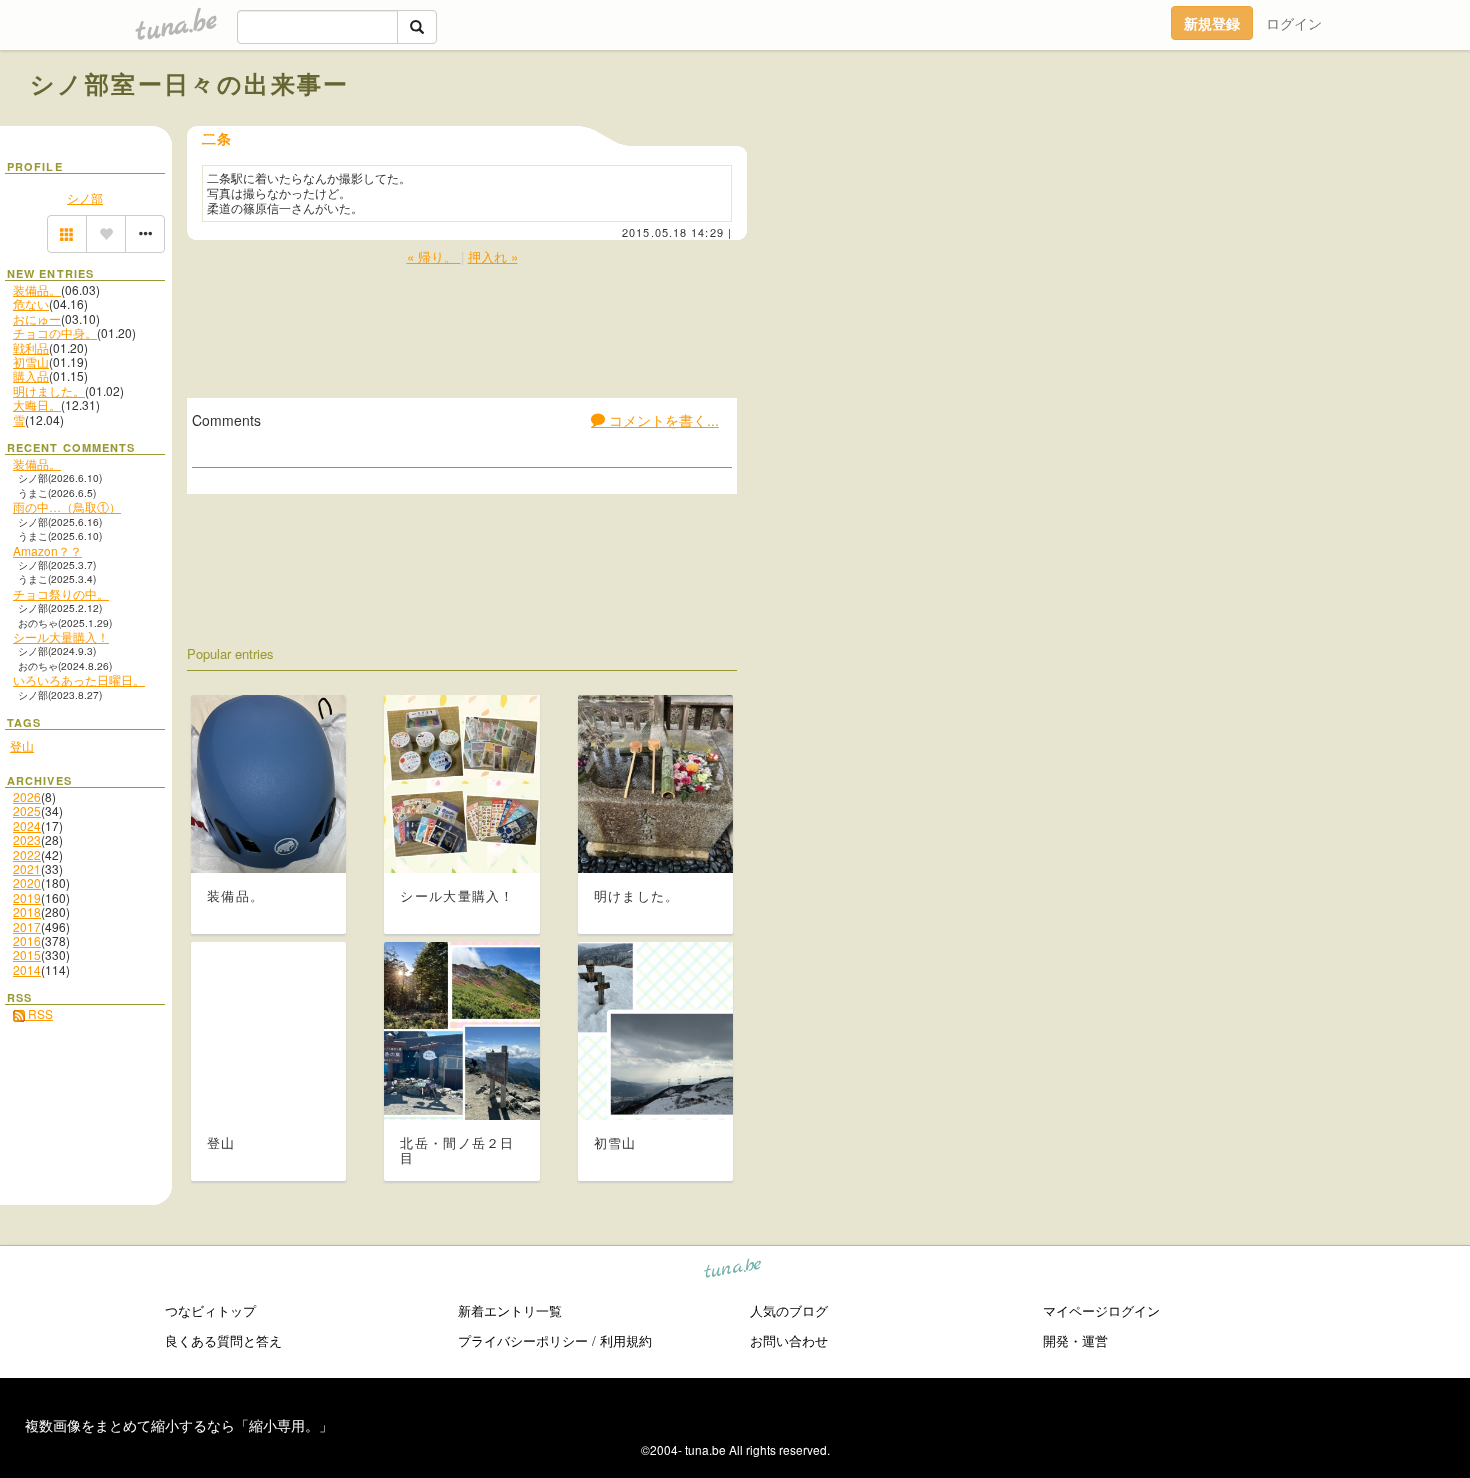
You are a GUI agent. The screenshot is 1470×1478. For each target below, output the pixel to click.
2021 (27, 868)
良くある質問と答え (223, 1340)
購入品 (31, 375)
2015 (27, 954)
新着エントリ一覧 (510, 1310)
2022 (27, 854)
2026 (27, 796)
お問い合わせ (789, 1340)
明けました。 (49, 390)
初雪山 (31, 361)
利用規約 (626, 1340)
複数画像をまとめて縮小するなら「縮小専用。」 (179, 1425)
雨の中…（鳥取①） (67, 506)
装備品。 (37, 289)
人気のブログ (789, 1310)
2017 (27, 926)
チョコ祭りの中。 (61, 593)
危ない (31, 303)
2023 (27, 839)
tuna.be (733, 1271)
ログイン (1294, 23)
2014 (27, 969)
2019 (27, 897)
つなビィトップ (210, 1310)
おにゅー (37, 318)
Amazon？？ (47, 550)
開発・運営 (1075, 1340)
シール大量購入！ (61, 636)
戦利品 (31, 347)
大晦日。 (37, 404)
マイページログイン (1101, 1310)
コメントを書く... (662, 420)
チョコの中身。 (55, 332)
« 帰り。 (434, 256)
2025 (27, 810)
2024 (27, 825)
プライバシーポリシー (523, 1340)
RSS (39, 1013)
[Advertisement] (1212, 128)
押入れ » (493, 256)
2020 (27, 882)
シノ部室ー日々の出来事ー (190, 83)
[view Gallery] (67, 234)
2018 (27, 911)
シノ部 (85, 197)
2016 (27, 940)
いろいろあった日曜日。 (79, 679)
